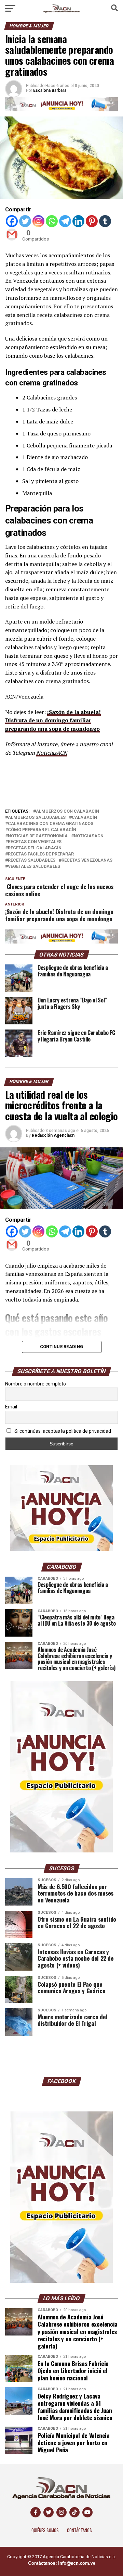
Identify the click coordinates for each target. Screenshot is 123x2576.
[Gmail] (12, 235)
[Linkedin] (78, 221)
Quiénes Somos (45, 2530)
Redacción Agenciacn (53, 1135)
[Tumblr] (105, 221)
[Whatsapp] (52, 221)
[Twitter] (25, 221)
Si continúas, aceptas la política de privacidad (62, 1431)
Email (11, 1407)
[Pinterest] (92, 221)
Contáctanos (79, 2530)
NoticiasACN (52, 753)
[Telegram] (65, 221)
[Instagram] (38, 221)
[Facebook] (12, 221)
